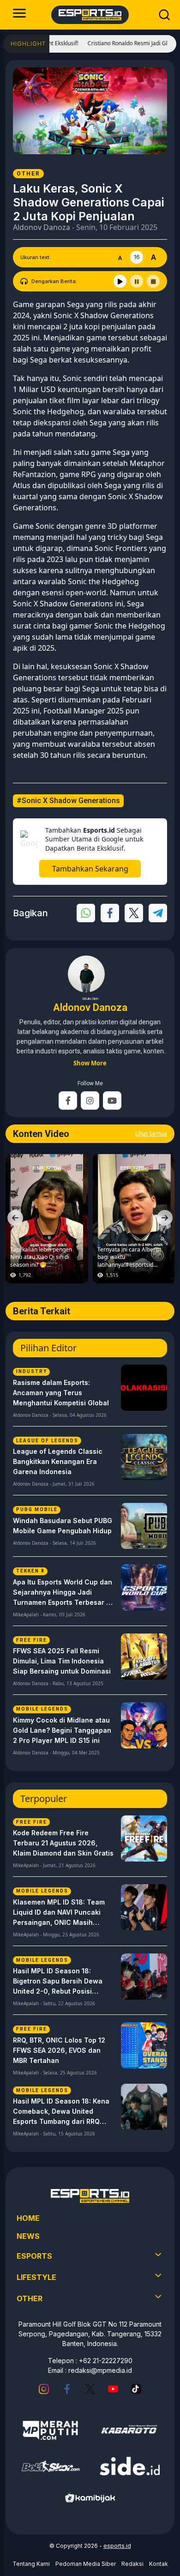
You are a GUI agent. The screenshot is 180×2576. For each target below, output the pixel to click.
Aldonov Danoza (42, 227)
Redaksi (132, 2564)
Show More (90, 1063)
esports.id (117, 2546)
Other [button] (30, 2298)
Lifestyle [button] (36, 2277)
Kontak (159, 2564)
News (28, 2236)
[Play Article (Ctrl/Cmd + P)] (120, 281)
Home (28, 2218)
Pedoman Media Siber (86, 2564)
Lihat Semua (151, 1134)
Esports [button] (34, 2256)
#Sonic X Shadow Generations (68, 801)
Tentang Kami (31, 2564)
